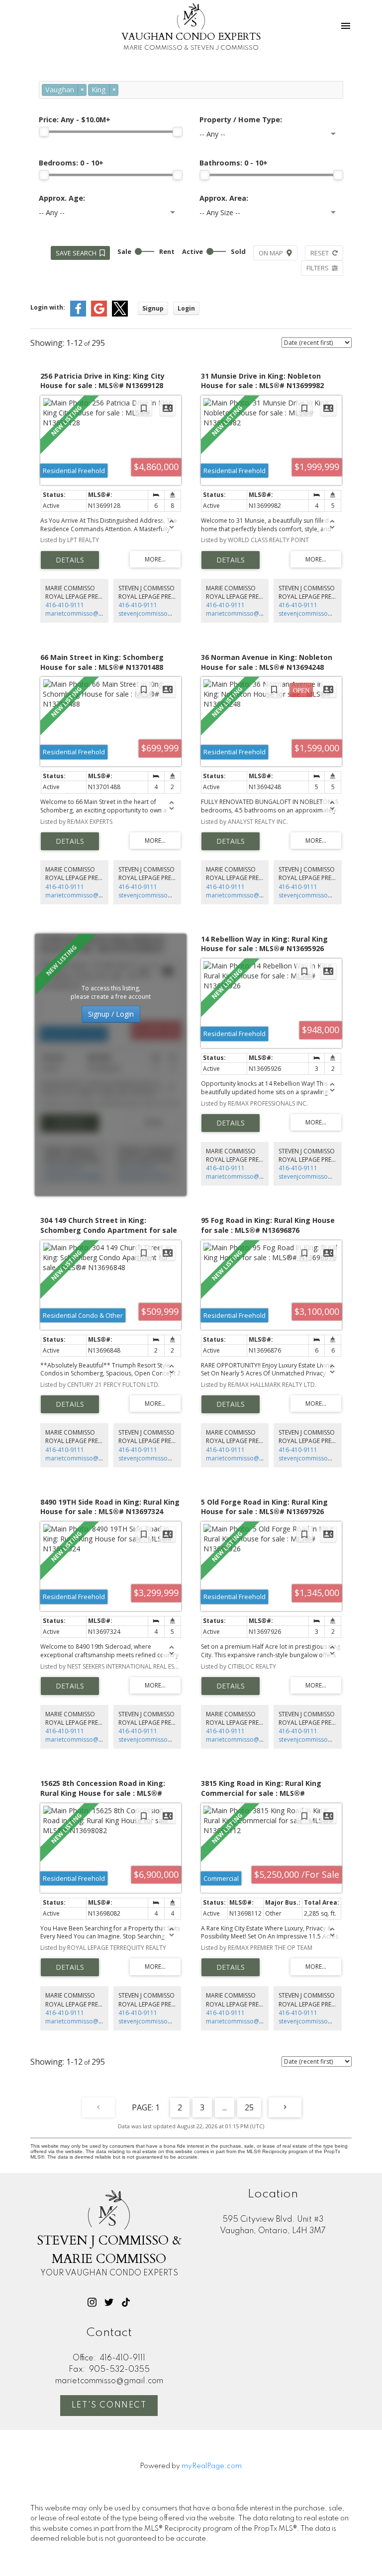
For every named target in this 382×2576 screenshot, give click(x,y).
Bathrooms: (234, 163)
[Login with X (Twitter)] (120, 314)
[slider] (44, 132)
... (225, 2107)
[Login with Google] (99, 314)
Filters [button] (318, 268)
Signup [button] (153, 308)
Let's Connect (109, 2406)
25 (249, 2107)
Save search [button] (76, 253)
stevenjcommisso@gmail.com (160, 613)
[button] (92, 2302)
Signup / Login (111, 1014)
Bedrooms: (71, 163)
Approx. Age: (62, 198)
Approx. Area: (224, 198)
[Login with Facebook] (78, 314)
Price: (75, 120)
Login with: (48, 307)
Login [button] (186, 308)
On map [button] (271, 253)
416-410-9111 (65, 605)
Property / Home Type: (241, 120)
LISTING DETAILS (70, 560)
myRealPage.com (212, 2466)
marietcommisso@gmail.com (87, 613)
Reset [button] (320, 253)
